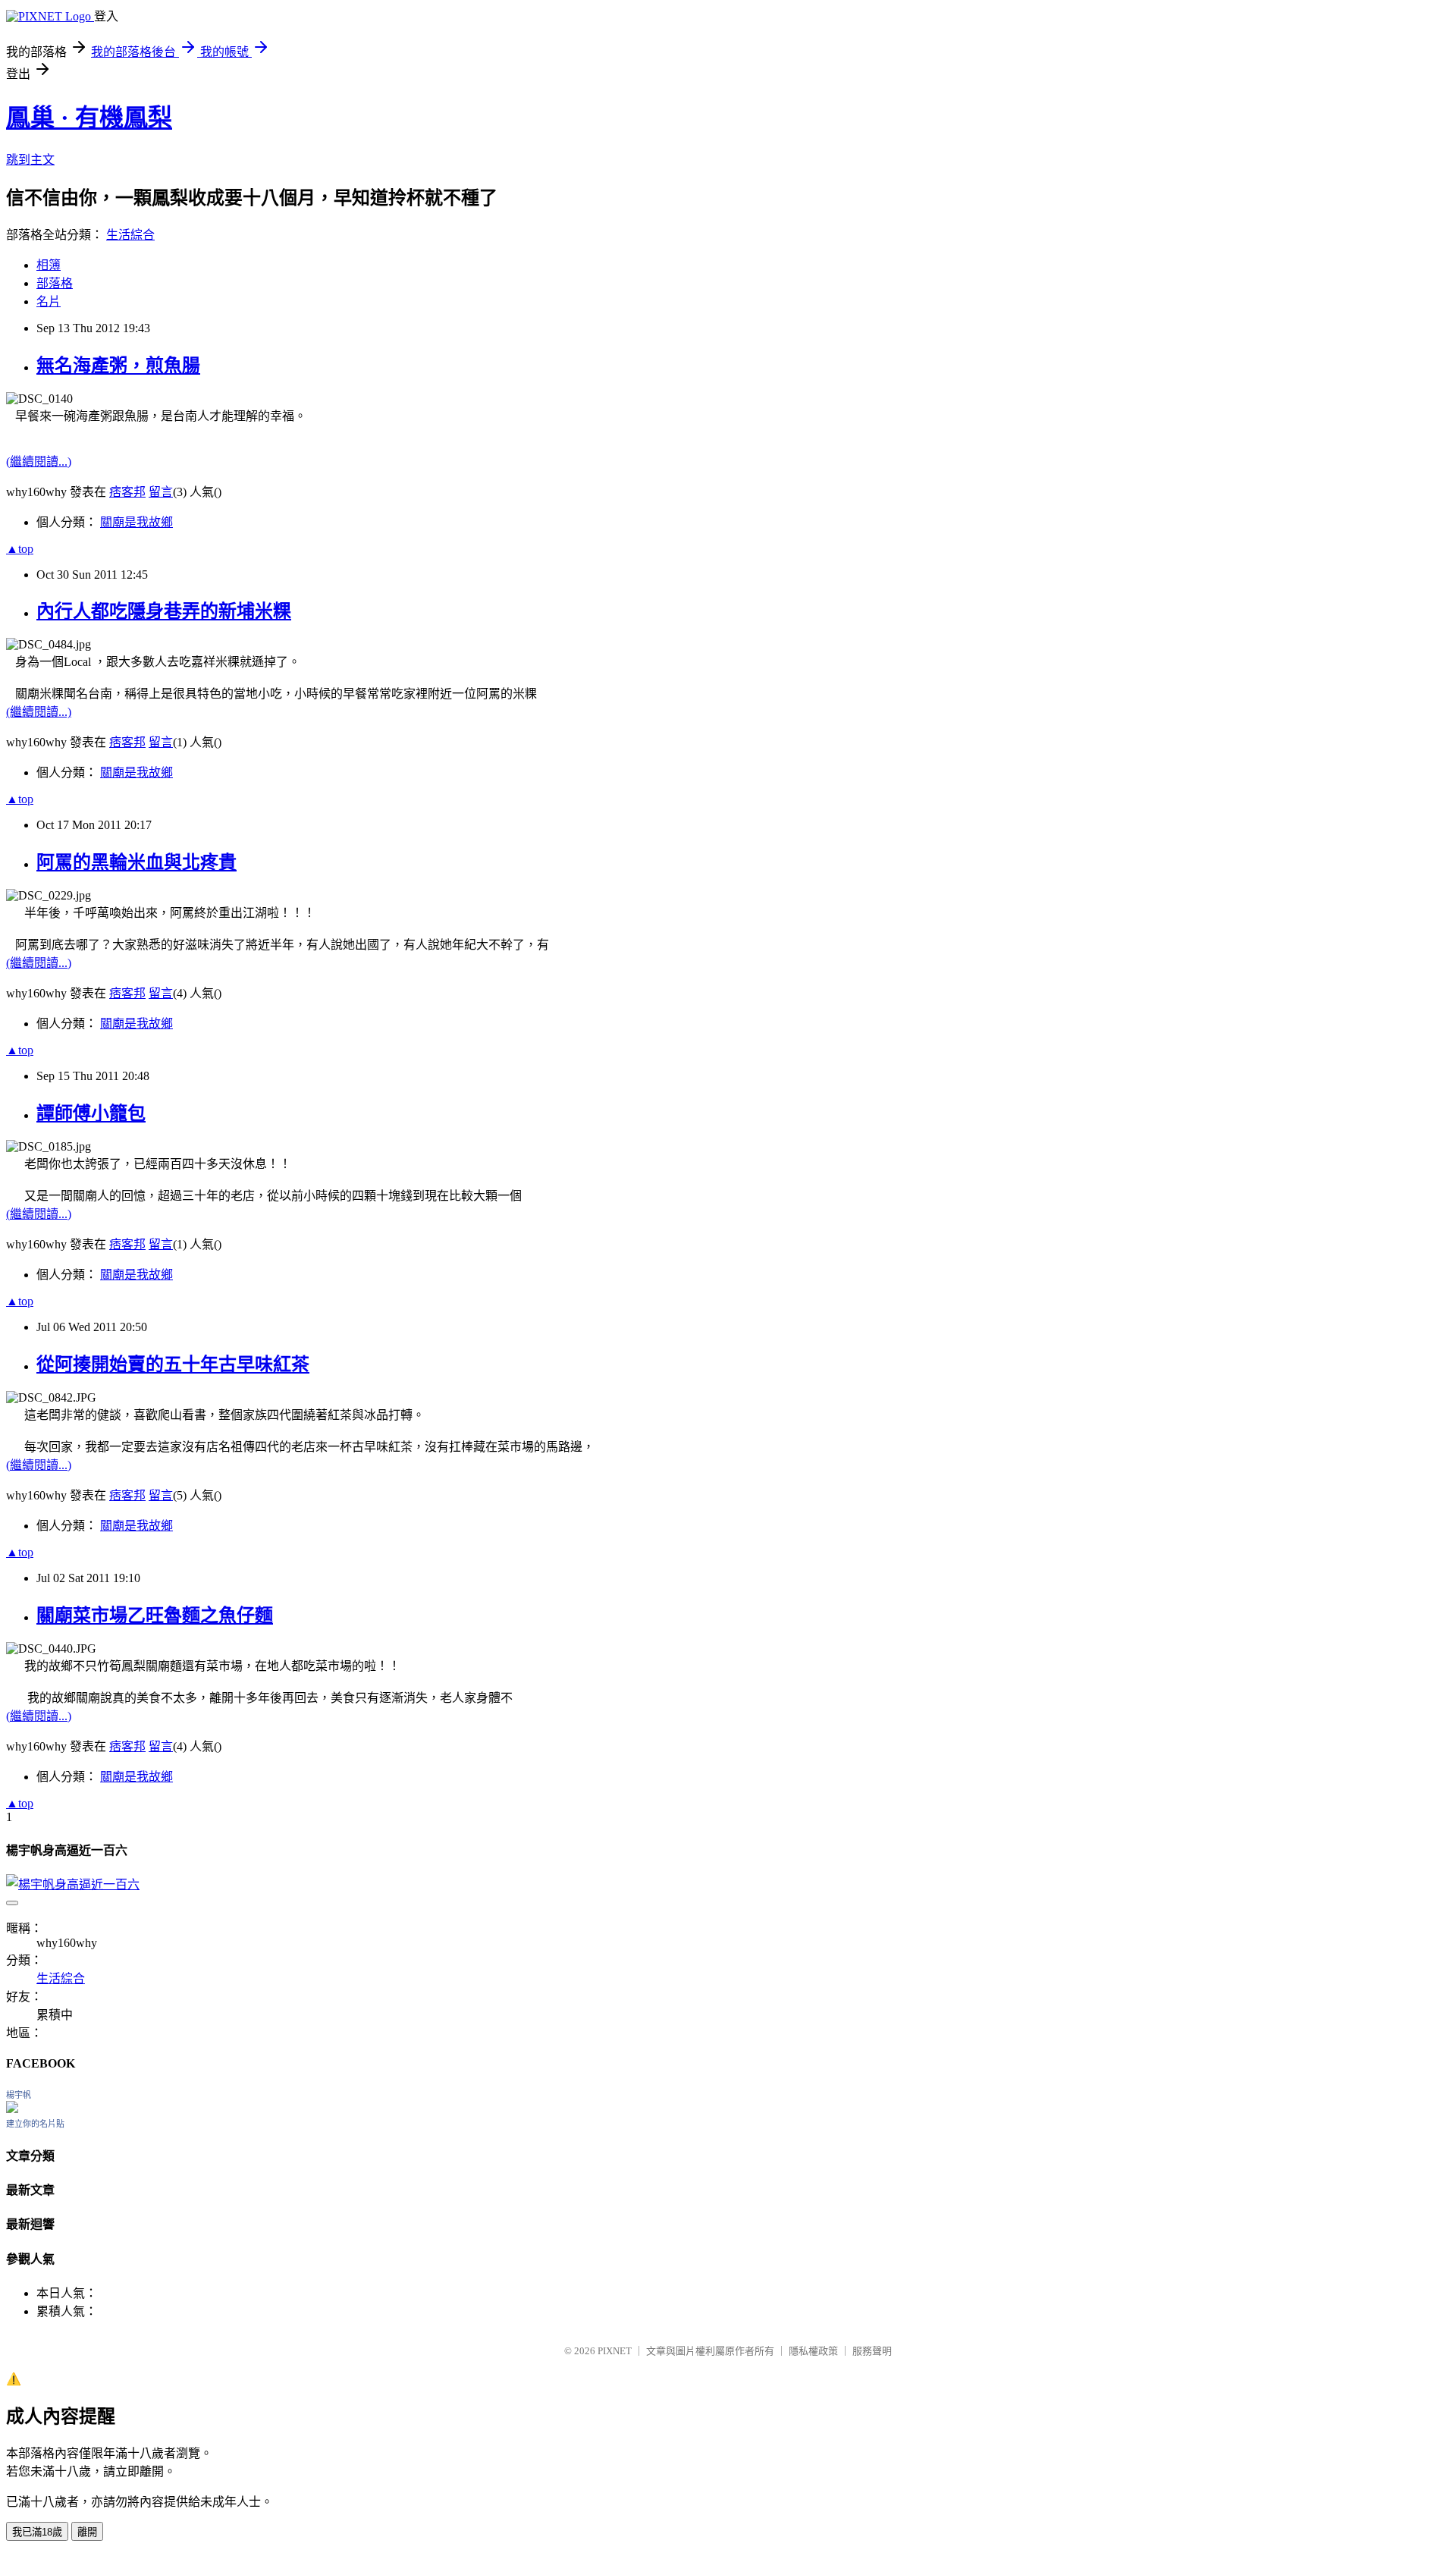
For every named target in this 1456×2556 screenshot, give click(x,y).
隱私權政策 (813, 2351)
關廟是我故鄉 (136, 522)
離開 (87, 2532)
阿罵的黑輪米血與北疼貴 (136, 862)
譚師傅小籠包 (91, 1113)
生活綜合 (130, 235)
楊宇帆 (19, 2095)
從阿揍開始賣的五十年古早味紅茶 (173, 1364)
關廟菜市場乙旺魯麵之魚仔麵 (155, 1616)
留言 (161, 492)
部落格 (55, 283)
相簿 (49, 265)
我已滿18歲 (37, 2532)
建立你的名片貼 (35, 2124)
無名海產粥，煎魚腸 (118, 366)
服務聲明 (872, 2351)
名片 (49, 301)
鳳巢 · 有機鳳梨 (89, 118)
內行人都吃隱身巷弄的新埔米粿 (164, 611)
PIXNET (615, 2351)
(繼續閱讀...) (39, 462)
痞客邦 (127, 492)
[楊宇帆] (12, 2109)
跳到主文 (30, 160)
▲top (20, 549)
